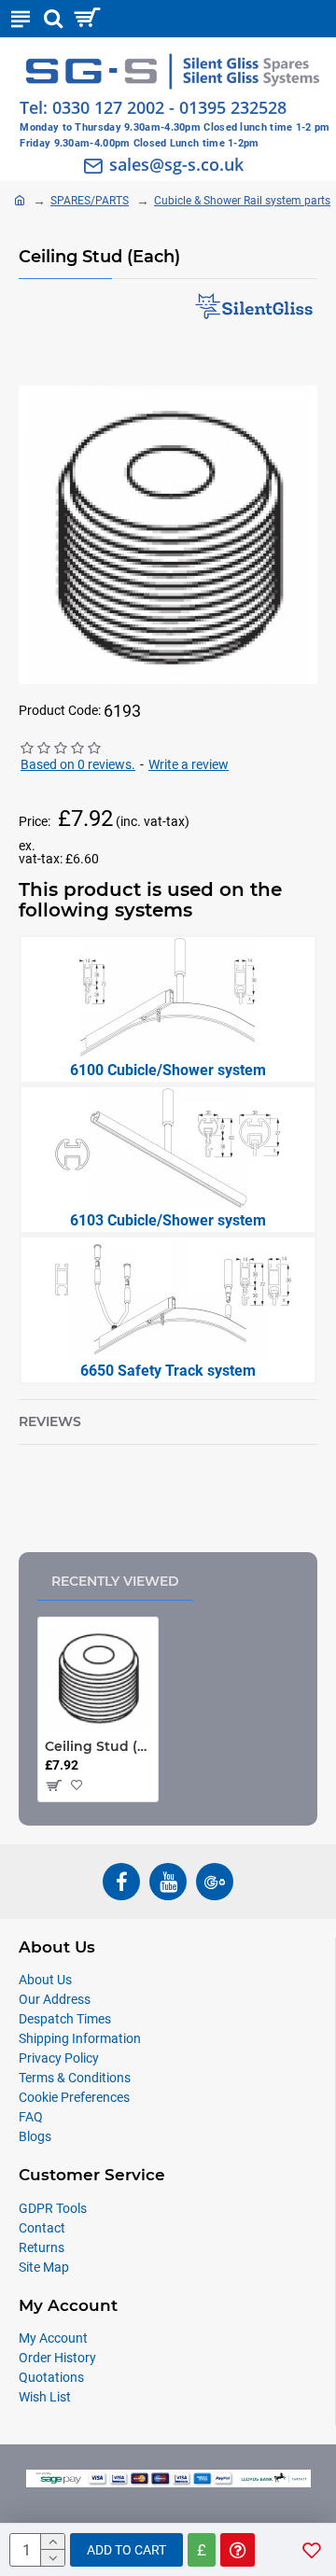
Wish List (45, 2397)
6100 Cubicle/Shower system (168, 1070)
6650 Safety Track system (168, 1371)
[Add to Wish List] (79, 1785)
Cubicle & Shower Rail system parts (242, 201)
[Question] (238, 2550)
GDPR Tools (53, 2208)
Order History (57, 2358)
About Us (45, 1980)
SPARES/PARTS (90, 201)
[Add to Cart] (53, 1785)
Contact (42, 2228)
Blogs (35, 2136)
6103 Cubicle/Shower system (168, 1220)
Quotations (51, 2377)
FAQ (31, 2117)
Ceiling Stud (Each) (98, 1746)
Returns (42, 2247)
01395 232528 (233, 107)
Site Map (44, 2267)
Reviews (50, 1422)
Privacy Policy (59, 2058)
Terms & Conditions (75, 2078)
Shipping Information (80, 2038)
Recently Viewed (115, 1581)
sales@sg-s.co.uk (176, 164)
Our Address (55, 1999)
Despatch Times (65, 2019)
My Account (53, 2338)
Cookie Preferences (74, 2097)
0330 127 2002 (108, 107)
